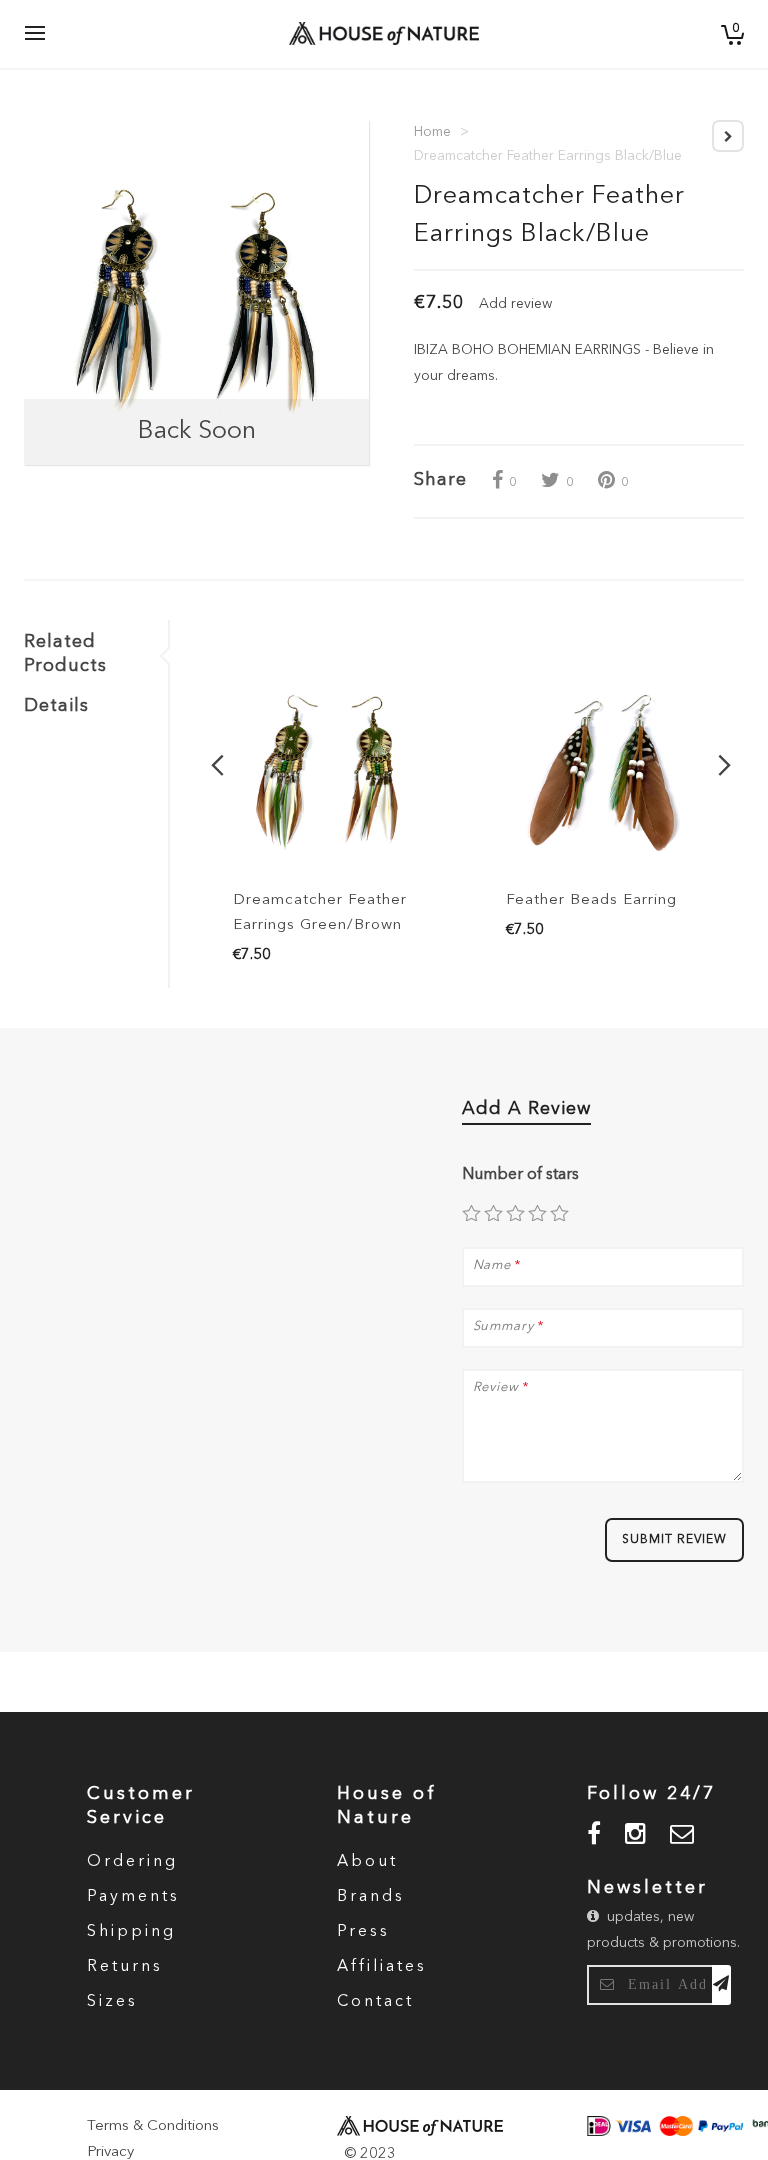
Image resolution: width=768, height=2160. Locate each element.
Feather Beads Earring (591, 900)
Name (492, 1265)
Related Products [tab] (65, 654)
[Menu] (35, 34)
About (367, 1862)
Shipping (131, 1932)
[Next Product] (728, 136)
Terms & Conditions (153, 2126)
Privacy (110, 2152)
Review (496, 1387)
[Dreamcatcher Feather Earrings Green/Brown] (334, 771)
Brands (371, 1897)
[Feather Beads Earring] (607, 771)
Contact (375, 2002)
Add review (515, 304)
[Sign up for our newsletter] (721, 1985)
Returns (125, 1967)
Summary (503, 1326)
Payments (133, 1897)
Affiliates (382, 1967)
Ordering (132, 1862)
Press (363, 1932)
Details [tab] (56, 706)
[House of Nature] (366, 33)
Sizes (112, 2002)
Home (432, 132)
